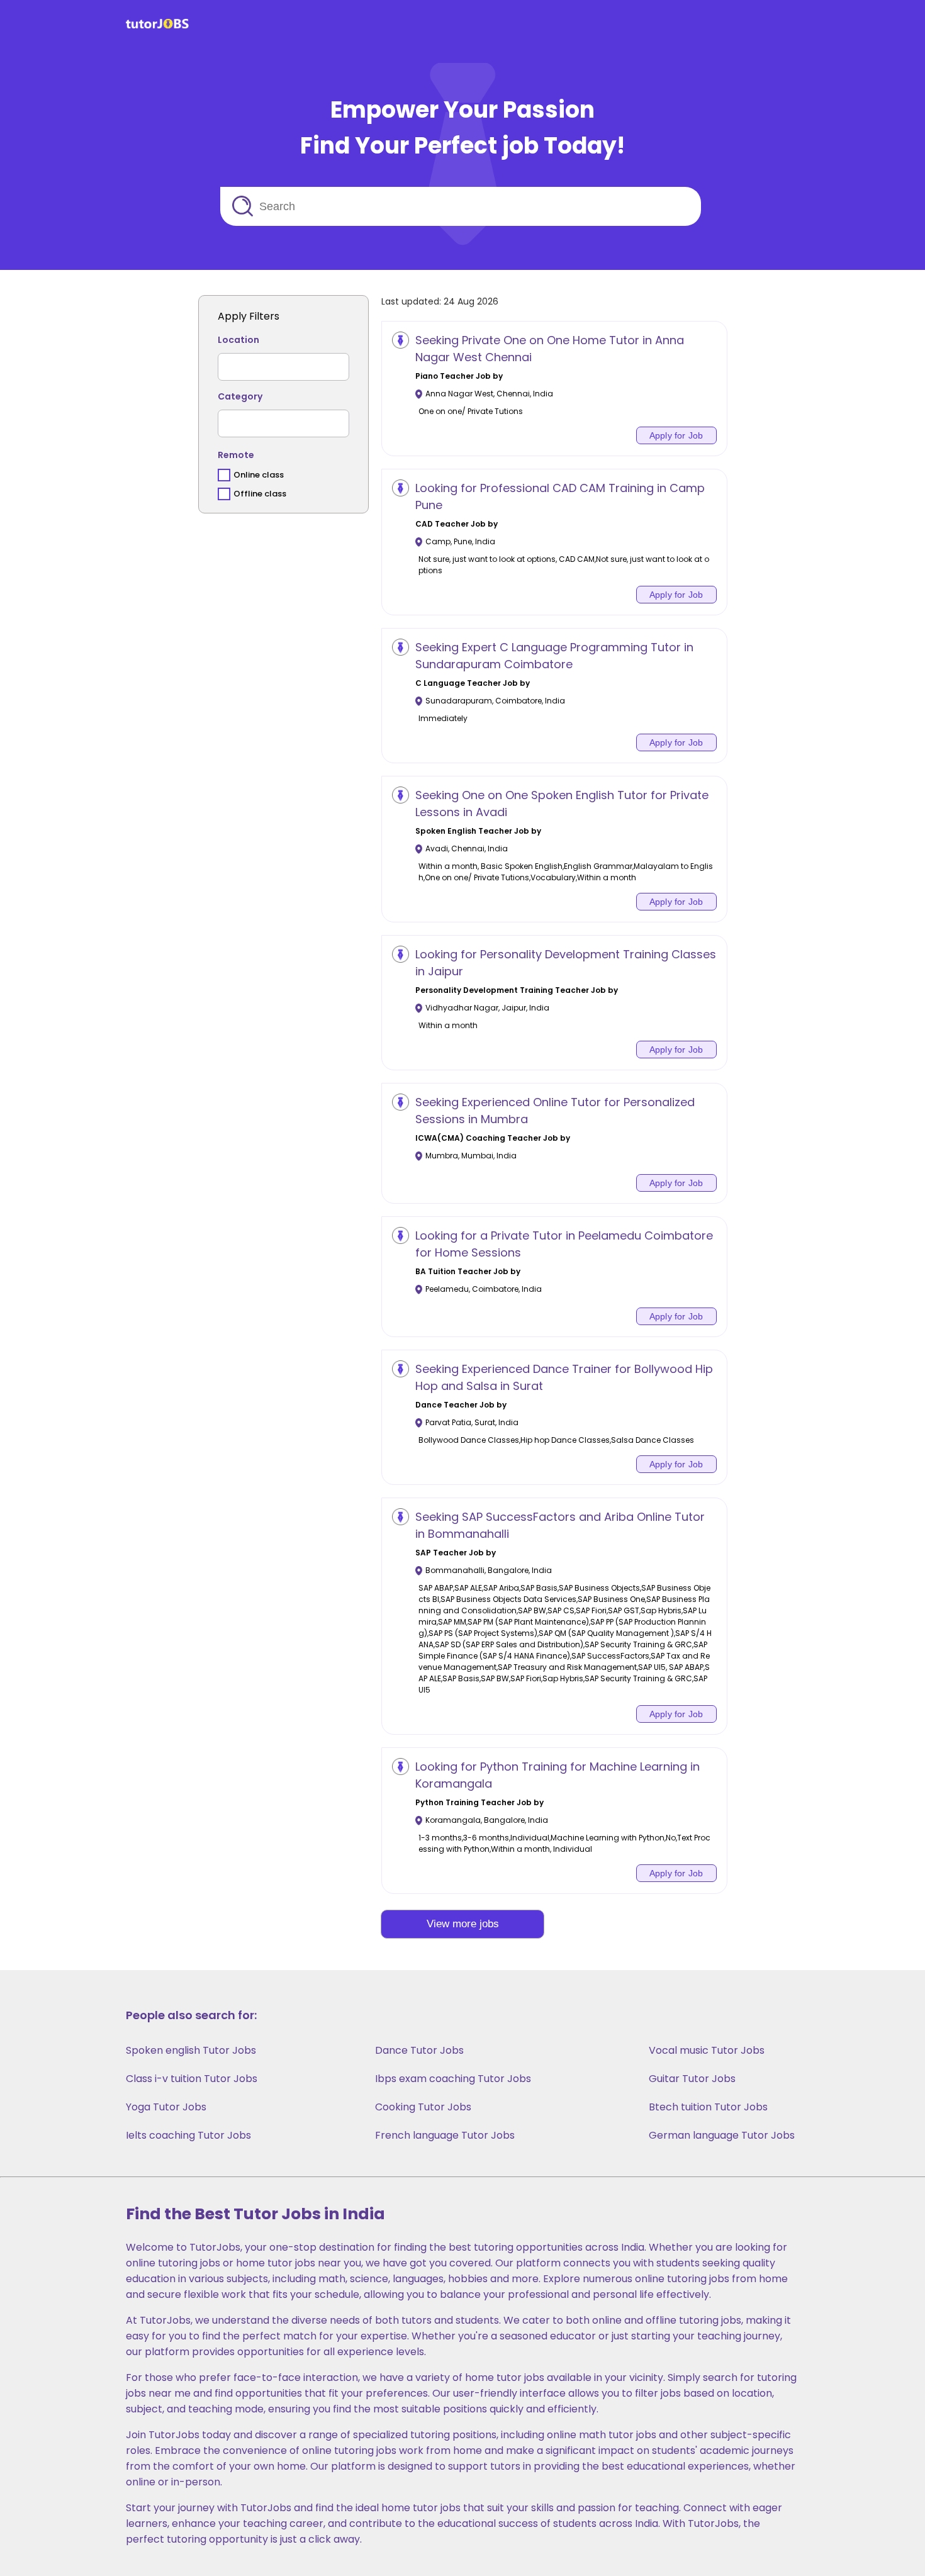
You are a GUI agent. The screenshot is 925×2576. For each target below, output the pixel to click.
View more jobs (463, 1924)
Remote (236, 455)
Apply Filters (249, 316)
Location (238, 340)
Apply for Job (676, 435)
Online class (259, 475)
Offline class (260, 494)
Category (240, 396)
